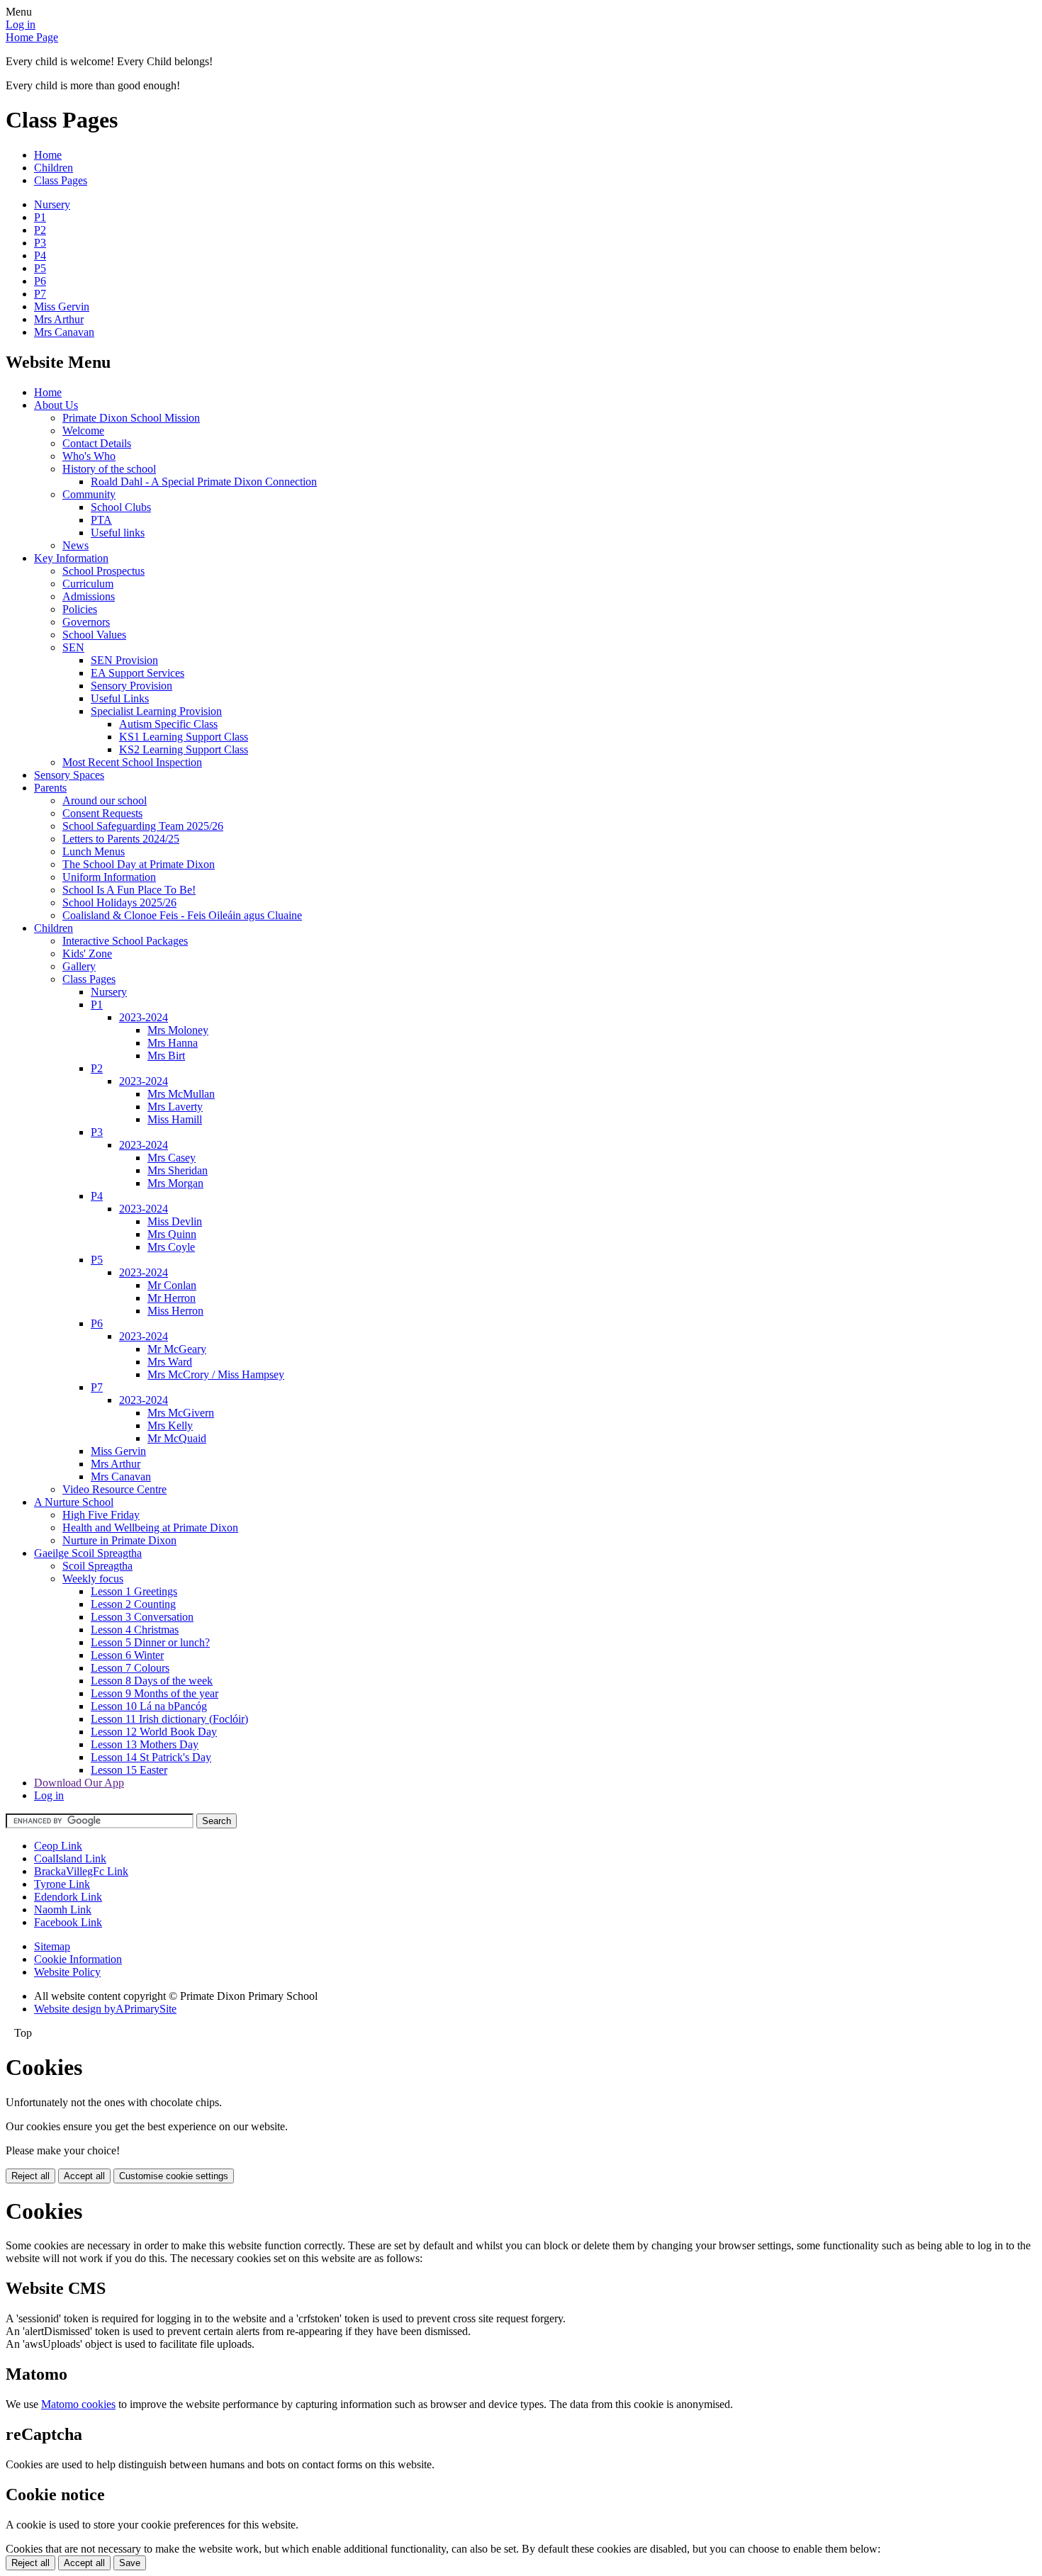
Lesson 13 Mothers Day (145, 1744)
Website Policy (67, 1972)
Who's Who (89, 456)
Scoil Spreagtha (97, 1566)
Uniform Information (109, 877)
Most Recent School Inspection (132, 762)
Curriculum (88, 584)
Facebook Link (68, 1922)
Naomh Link (63, 1909)
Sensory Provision (131, 686)
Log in (21, 24)
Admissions (89, 596)
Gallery (79, 966)
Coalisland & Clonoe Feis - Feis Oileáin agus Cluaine (182, 915)
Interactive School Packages (125, 941)
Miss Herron (175, 1311)
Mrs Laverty (175, 1107)
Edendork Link (68, 1897)
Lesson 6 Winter (127, 1655)
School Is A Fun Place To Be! (129, 890)
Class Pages (61, 180)
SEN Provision (124, 660)
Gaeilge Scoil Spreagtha (88, 1553)
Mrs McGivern (181, 1413)
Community (89, 494)
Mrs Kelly (170, 1425)
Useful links (118, 533)
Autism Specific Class (168, 724)
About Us (56, 405)
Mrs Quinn (172, 1234)
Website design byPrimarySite (105, 2009)
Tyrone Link (62, 1884)
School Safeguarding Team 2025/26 (143, 826)
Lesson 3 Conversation (142, 1617)
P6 (40, 281)
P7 (40, 294)
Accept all (84, 2176)
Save (130, 2563)
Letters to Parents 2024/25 (121, 839)
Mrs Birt (166, 1056)
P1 (40, 217)
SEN (73, 647)
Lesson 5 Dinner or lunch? (150, 1642)
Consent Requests (102, 813)
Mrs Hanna (173, 1043)
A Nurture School (74, 1502)
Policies (80, 609)
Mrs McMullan (181, 1094)
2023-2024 (144, 1017)
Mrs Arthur (59, 319)
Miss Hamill (175, 1119)
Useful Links (120, 698)
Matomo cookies (78, 2404)
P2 (40, 230)
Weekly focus (93, 1579)
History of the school (109, 469)
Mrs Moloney (178, 1030)
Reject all (30, 2176)
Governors (86, 622)
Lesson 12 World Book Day (154, 1732)
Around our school (105, 800)
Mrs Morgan (175, 1183)
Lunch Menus (94, 851)
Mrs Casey (172, 1158)
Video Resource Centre (114, 1489)
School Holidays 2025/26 (119, 902)
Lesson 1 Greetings (134, 1591)
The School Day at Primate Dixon (139, 864)
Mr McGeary (177, 1349)
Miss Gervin (62, 306)
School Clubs (121, 507)
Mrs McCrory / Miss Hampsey (216, 1374)
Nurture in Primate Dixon (119, 1540)
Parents (50, 788)
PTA (101, 520)
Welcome (83, 431)
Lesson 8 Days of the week (152, 1681)
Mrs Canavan (64, 332)
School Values (94, 635)
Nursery (52, 204)
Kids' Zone (87, 954)
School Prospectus (103, 571)
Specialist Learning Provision (156, 711)
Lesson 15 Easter (129, 1770)
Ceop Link (58, 1846)
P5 (40, 268)
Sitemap (52, 1946)
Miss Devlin (175, 1221)
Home (48, 155)
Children (54, 168)
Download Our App (79, 1783)
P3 (40, 243)
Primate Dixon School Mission (131, 418)
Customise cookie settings (174, 2176)
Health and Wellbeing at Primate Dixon (150, 1528)
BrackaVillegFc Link (81, 1871)
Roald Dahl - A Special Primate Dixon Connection (204, 482)
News (75, 545)
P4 (40, 255)
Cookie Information (78, 1959)
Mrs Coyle (171, 1247)
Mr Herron (172, 1298)
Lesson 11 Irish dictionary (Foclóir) (169, 1719)
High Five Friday (101, 1515)
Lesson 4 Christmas (135, 1630)
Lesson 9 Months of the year (155, 1693)
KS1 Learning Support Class (184, 737)
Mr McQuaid (177, 1438)
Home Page (32, 37)
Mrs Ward (170, 1362)
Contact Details (97, 443)
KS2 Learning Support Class (184, 749)
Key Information (71, 558)
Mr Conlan (172, 1285)
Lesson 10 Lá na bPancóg (149, 1706)
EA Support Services (138, 673)
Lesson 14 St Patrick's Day (151, 1757)
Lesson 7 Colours (130, 1668)
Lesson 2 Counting (133, 1604)
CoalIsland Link (70, 1858)
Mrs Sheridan (178, 1170)
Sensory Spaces (69, 775)
